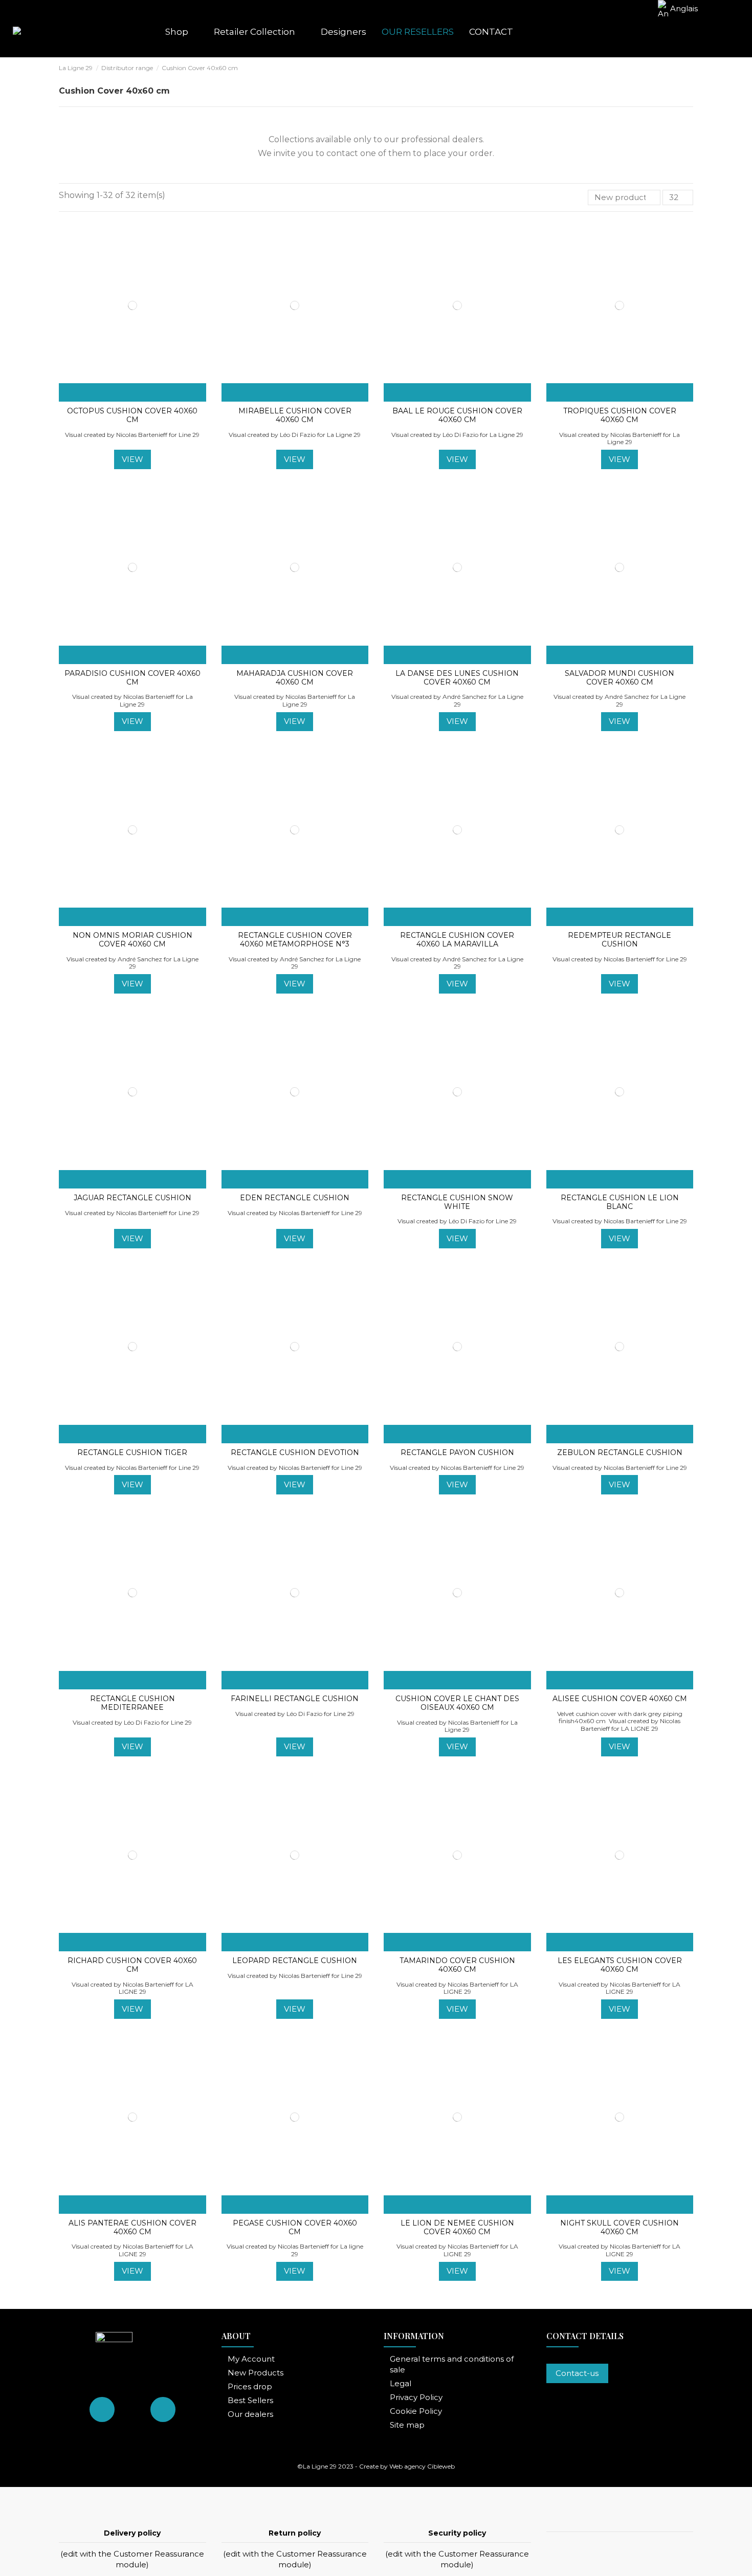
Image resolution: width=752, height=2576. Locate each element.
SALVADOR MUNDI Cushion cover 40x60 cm (620, 678)
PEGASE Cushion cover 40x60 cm (295, 2227)
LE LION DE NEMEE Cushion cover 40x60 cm (457, 2227)
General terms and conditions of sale (452, 2364)
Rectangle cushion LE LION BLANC (620, 1202)
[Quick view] (158, 392)
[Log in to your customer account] (687, 32)
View (132, 459)
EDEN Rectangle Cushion (295, 1198)
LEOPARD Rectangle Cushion (295, 1961)
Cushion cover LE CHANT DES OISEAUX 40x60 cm (457, 1703)
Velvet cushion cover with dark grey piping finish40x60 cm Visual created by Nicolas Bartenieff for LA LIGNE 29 (620, 1721)
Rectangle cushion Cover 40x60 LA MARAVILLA (457, 940)
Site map (407, 2425)
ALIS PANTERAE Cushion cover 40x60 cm (132, 2227)
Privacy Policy (416, 2397)
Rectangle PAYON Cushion (457, 1452)
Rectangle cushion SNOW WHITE (457, 1202)
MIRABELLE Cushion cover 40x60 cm (295, 415)
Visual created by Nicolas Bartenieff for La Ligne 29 (620, 438)
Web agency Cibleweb (422, 2466)
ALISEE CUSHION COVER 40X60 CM (620, 1699)
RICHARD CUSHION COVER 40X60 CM (132, 1965)
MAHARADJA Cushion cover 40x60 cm (295, 678)
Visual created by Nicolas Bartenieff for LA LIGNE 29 (132, 1988)
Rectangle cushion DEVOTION (295, 1452)
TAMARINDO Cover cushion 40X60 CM (457, 1965)
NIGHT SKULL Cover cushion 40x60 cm (620, 2227)
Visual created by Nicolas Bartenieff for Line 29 (132, 435)
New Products (256, 2373)
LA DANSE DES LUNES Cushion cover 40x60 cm (457, 678)
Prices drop (250, 2386)
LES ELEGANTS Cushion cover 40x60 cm (620, 1965)
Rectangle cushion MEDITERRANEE (132, 1703)
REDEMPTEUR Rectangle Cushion (620, 940)
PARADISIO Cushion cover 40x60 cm (132, 678)
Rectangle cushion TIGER (132, 1452)
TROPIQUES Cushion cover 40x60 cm (620, 415)
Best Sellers (250, 2400)
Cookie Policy (416, 2411)
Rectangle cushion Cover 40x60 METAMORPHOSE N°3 (295, 940)
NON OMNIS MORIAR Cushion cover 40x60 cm (132, 940)
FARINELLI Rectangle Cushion (295, 1699)
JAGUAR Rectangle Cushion (132, 1198)
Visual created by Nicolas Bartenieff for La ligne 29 (295, 2250)
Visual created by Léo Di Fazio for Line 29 (457, 1221)
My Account (251, 2359)
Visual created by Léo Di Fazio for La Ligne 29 (295, 435)
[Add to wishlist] (107, 392)
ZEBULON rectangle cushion (620, 1452)
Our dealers (250, 2414)
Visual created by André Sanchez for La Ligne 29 (457, 700)
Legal (401, 2383)
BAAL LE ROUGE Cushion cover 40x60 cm (457, 415)
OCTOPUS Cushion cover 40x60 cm (132, 415)
